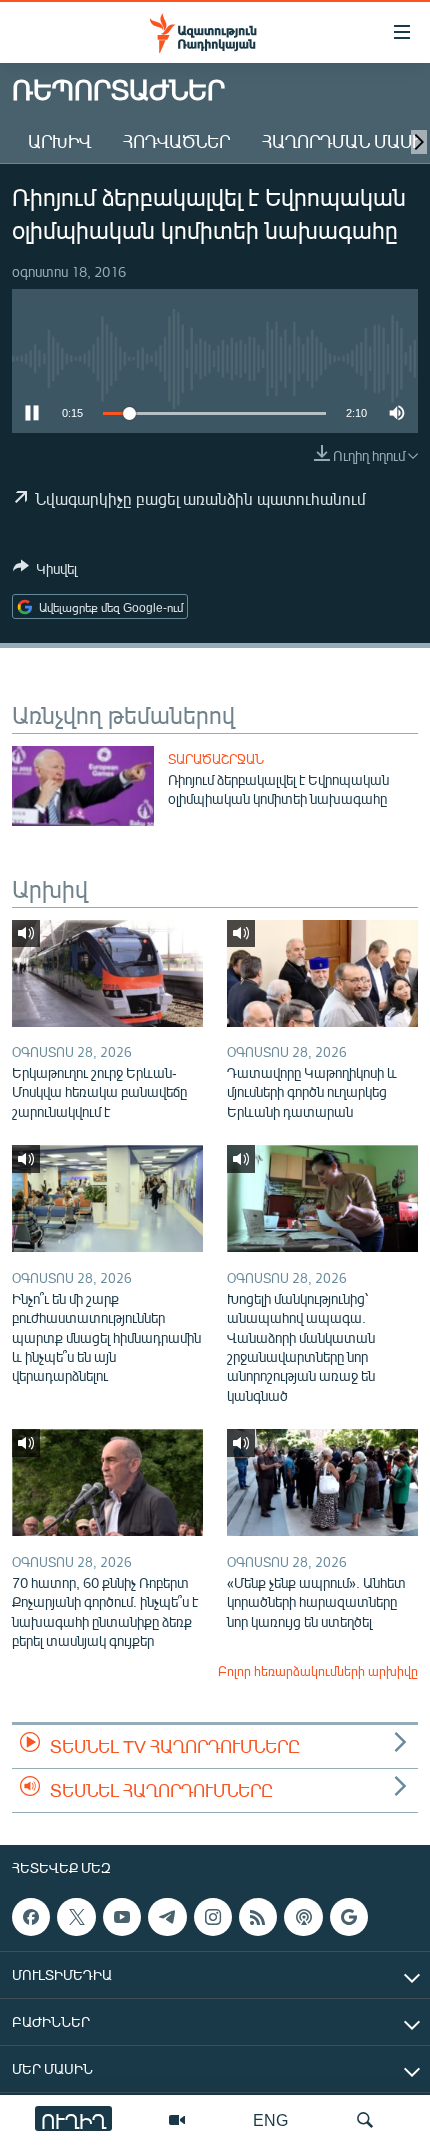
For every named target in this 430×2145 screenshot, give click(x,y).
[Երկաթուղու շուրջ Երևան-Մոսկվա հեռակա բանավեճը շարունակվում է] (107, 973)
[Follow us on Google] (349, 1917)
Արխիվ (59, 141)
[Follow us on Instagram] (213, 1917)
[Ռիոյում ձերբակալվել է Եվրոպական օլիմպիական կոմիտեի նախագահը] (83, 786)
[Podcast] (303, 1917)
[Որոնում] (365, 2120)
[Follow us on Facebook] (31, 1917)
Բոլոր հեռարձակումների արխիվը (318, 1671)
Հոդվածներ (176, 141)
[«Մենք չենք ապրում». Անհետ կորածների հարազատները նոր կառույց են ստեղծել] (322, 1482)
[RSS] (258, 1917)
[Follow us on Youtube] (122, 1917)
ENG (270, 2119)
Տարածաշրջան (216, 759)
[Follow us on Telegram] (167, 1917)
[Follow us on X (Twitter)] (76, 1917)
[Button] (45, 572)
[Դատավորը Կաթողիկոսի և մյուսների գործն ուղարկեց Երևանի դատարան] (322, 973)
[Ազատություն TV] (177, 2120)
